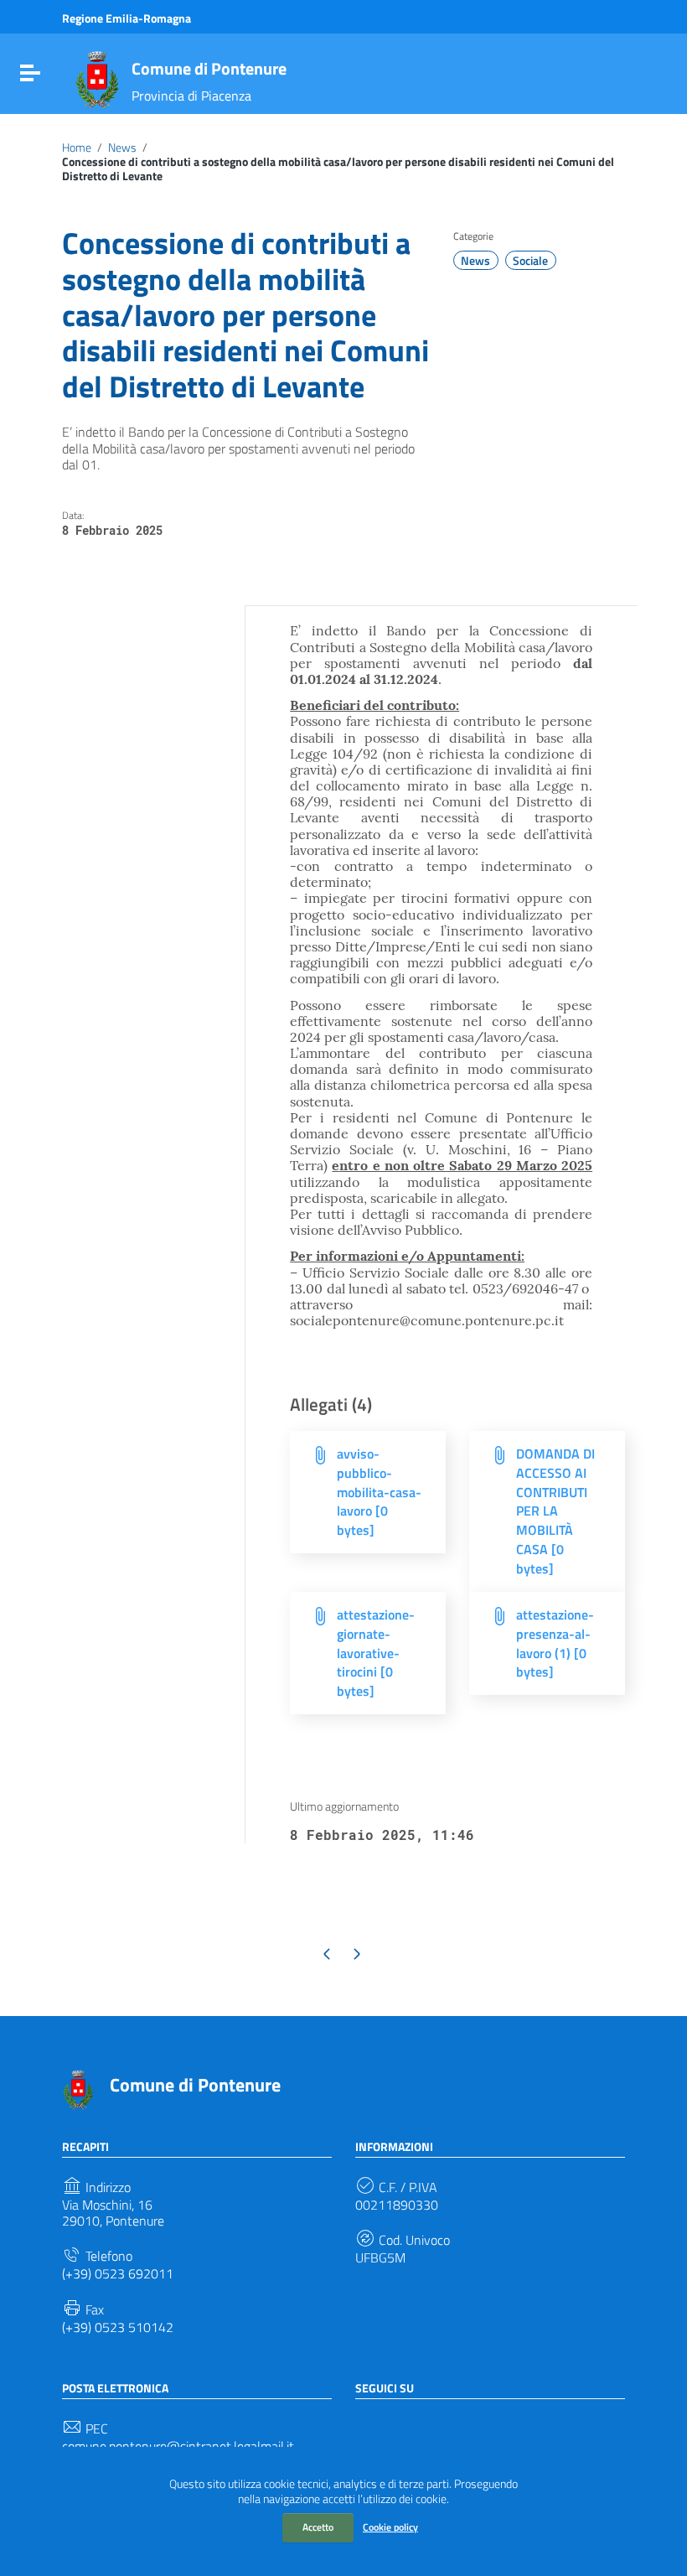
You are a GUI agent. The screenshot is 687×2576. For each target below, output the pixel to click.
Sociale (530, 261)
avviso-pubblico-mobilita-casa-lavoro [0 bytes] (379, 1492)
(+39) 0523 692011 (118, 2274)
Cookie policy (390, 2527)
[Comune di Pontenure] (97, 78)
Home (77, 148)
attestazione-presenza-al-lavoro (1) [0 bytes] (555, 1643)
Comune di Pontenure (209, 68)
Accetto (318, 2527)
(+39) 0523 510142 (118, 2327)
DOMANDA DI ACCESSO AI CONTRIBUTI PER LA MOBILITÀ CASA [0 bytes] (555, 1511)
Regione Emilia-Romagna (127, 18)
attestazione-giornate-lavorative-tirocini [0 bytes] (376, 1653)
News (122, 148)
